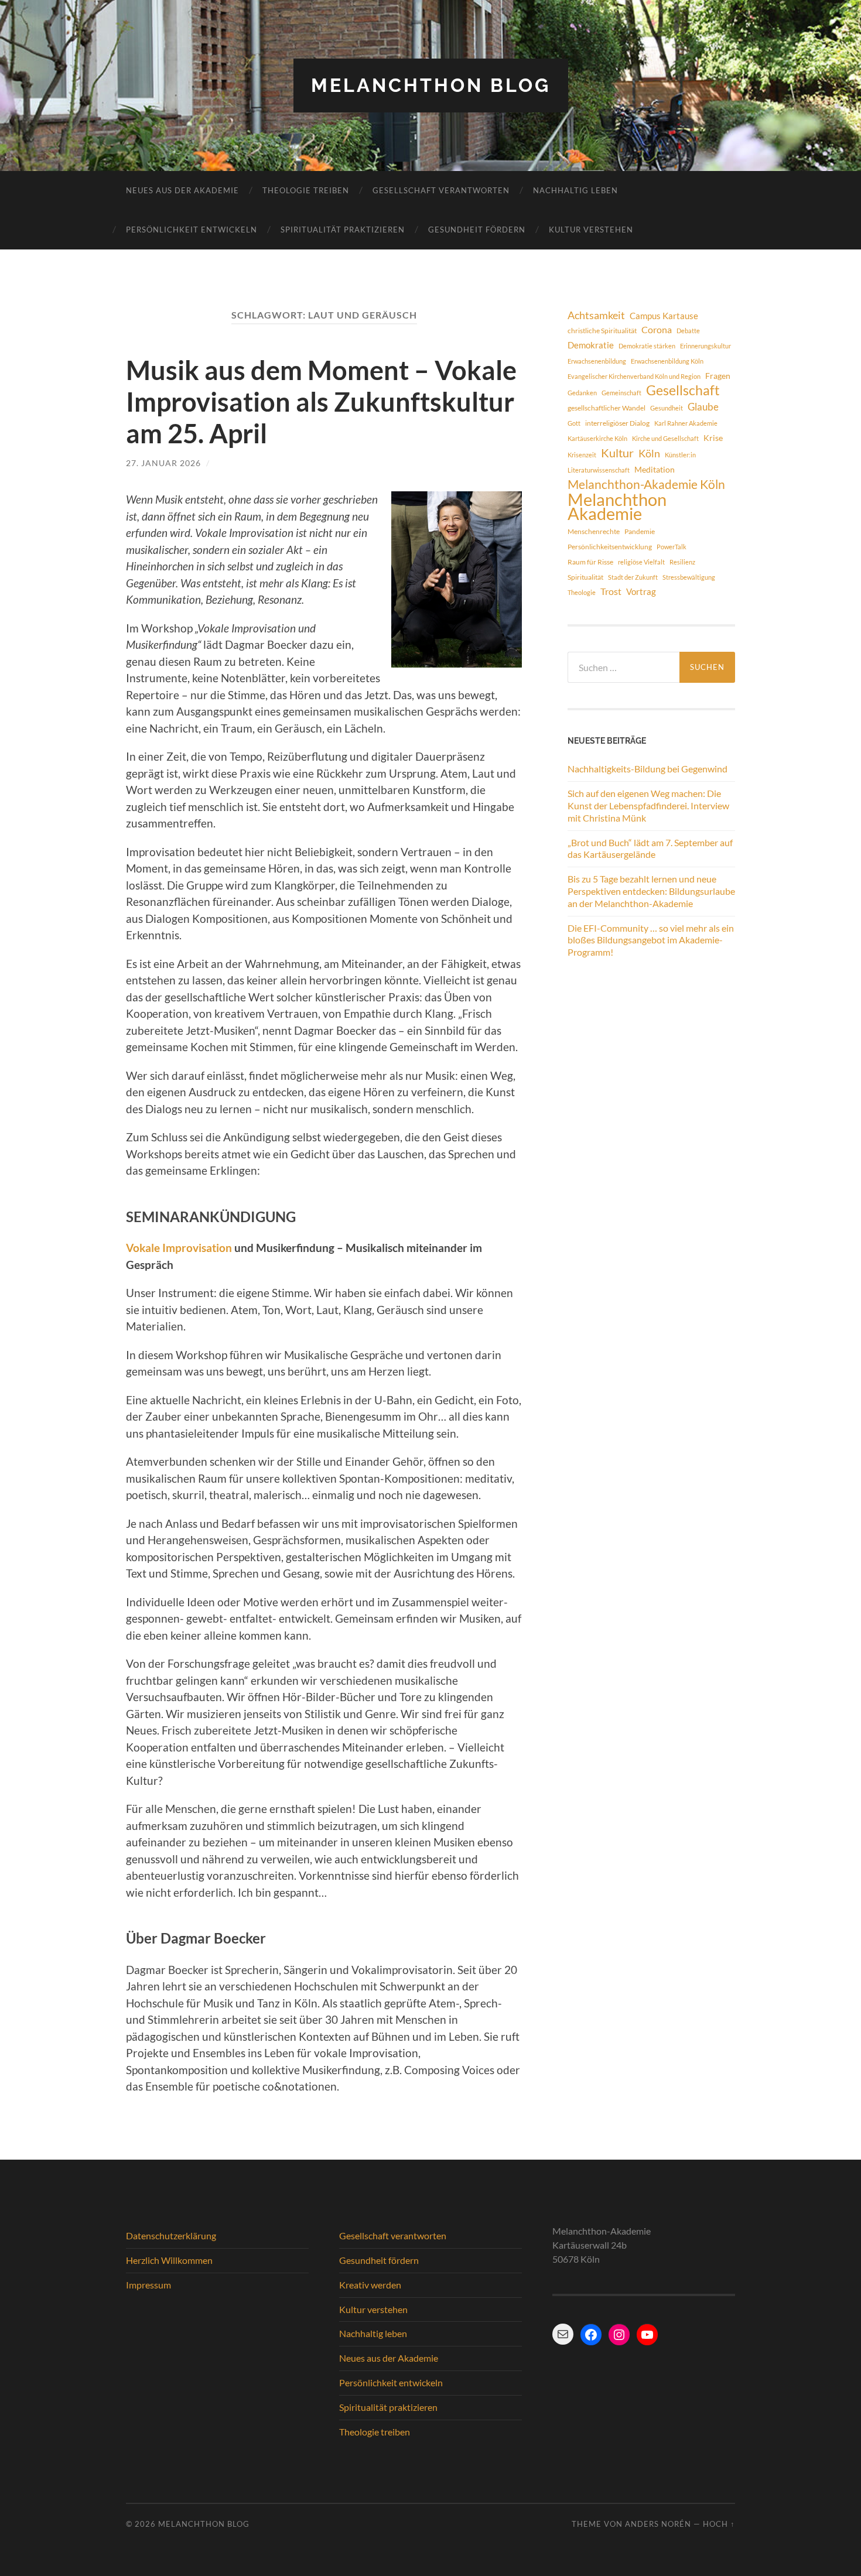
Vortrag (641, 591)
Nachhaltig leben (575, 190)
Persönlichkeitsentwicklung (610, 547)
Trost (611, 591)
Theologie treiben (306, 190)
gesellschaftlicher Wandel (607, 408)
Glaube (703, 407)
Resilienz (682, 562)
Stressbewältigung (689, 577)
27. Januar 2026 (163, 463)
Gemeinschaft (621, 393)
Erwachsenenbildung (597, 361)
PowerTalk (672, 547)
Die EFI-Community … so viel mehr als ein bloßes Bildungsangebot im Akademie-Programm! (651, 940)
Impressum (148, 2285)
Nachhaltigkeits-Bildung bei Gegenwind (648, 769)
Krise (713, 438)
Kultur (617, 453)
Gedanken (582, 393)
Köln (649, 453)
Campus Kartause (664, 316)
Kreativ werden (370, 2285)
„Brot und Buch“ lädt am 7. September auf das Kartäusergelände (650, 849)
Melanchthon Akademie (617, 507)
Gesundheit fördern (477, 230)
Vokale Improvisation (179, 1248)
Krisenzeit (582, 455)
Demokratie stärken (647, 346)
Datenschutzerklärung (171, 2235)
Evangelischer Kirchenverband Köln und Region (634, 376)
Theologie (582, 592)
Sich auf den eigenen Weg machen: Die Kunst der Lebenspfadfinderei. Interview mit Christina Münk (648, 805)
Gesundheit (667, 408)
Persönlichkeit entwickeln (192, 230)
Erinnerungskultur (705, 346)
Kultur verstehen (591, 230)
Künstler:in (680, 455)
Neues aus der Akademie (182, 190)
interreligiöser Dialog (617, 423)
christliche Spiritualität (602, 331)
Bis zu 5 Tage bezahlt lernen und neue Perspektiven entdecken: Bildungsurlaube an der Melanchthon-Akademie (651, 891)
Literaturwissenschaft (599, 470)
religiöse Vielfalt (641, 562)
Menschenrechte (594, 531)
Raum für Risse (590, 562)
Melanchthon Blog (431, 85)
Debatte (688, 331)
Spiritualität (585, 577)
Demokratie (591, 345)
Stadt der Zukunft (633, 577)
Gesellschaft (683, 391)
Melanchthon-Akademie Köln (646, 484)
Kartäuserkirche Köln (597, 438)
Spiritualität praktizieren (343, 230)
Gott (574, 423)
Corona (657, 329)
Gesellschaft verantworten (441, 190)
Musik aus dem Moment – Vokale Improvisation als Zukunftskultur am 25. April (321, 402)
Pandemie (640, 531)
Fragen (718, 376)
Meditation (655, 469)
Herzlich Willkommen (169, 2260)
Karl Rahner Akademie (686, 423)
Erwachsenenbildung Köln (667, 361)
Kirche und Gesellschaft (665, 438)
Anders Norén (658, 2524)
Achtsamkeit (596, 315)
